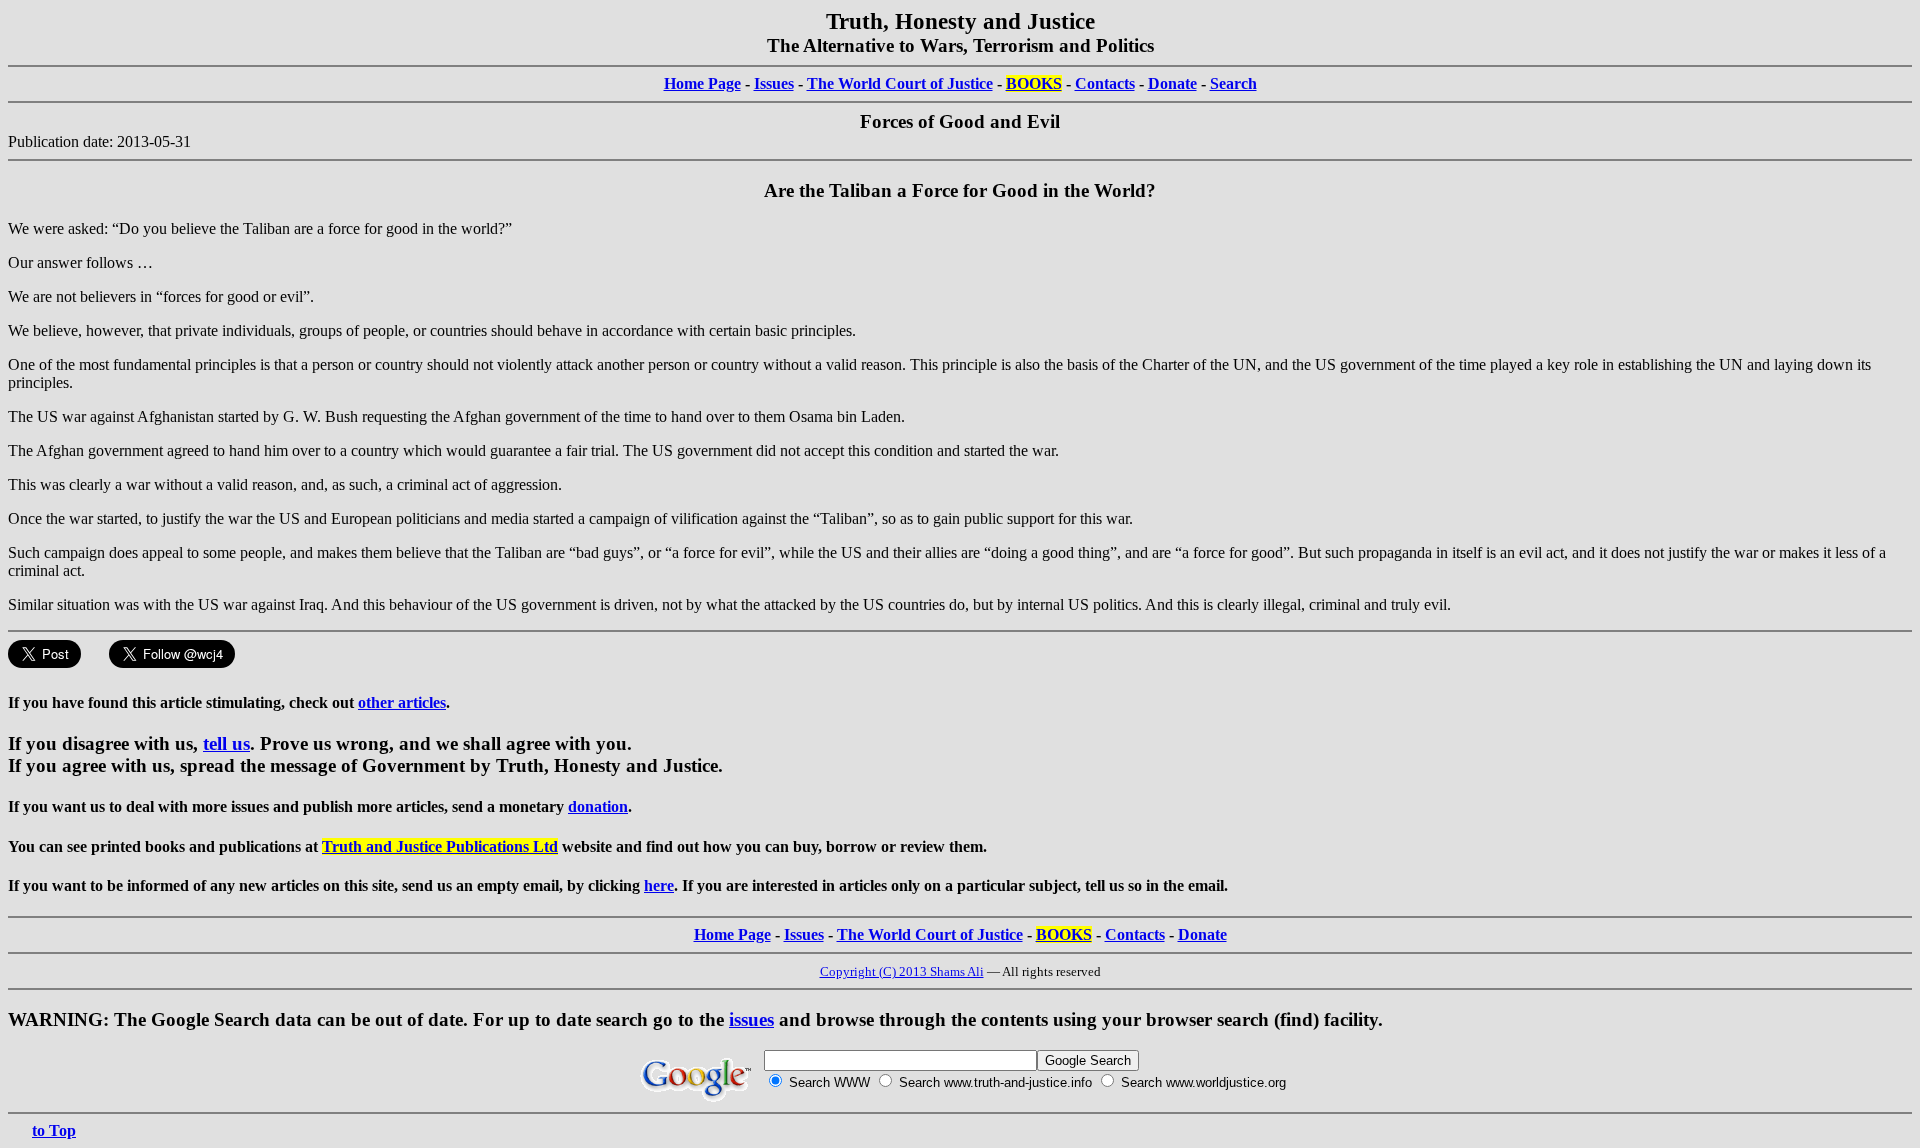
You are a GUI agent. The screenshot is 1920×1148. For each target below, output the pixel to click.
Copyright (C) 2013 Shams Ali (902, 971)
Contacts (1105, 83)
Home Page (702, 83)
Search (1233, 83)
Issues (774, 83)
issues (751, 1019)
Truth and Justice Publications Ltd (440, 846)
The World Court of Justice (900, 83)
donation (598, 806)
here (659, 885)
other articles (402, 702)
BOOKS (1034, 83)
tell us (226, 743)
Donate (1172, 83)
